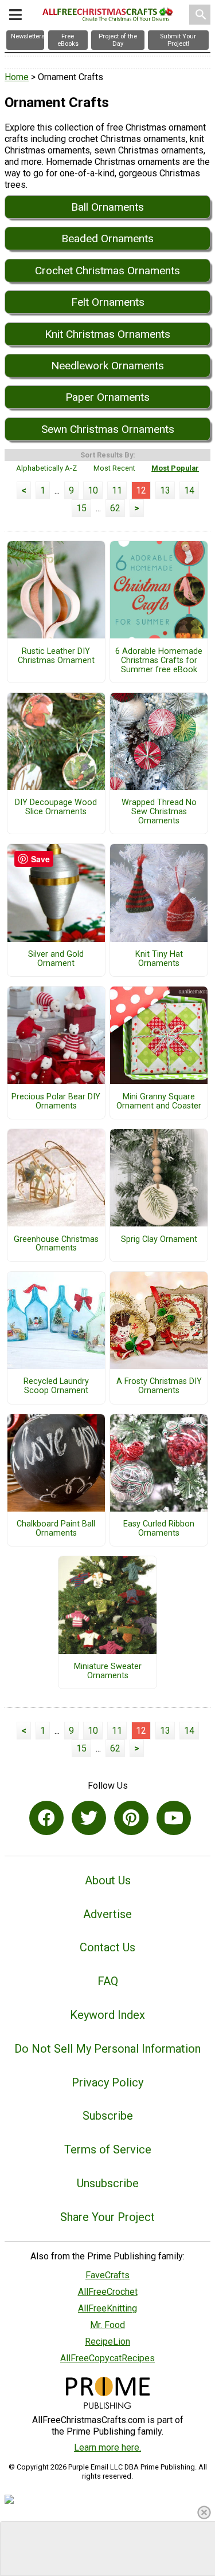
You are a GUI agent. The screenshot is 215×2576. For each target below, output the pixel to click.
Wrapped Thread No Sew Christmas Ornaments (159, 812)
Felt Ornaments (108, 302)
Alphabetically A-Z (46, 468)
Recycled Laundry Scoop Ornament (56, 1386)
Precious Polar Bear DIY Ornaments (56, 1102)
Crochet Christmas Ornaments (107, 271)
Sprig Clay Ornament (159, 1240)
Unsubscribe (108, 2183)
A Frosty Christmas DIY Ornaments (159, 1386)
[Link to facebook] (46, 1818)
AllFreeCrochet (108, 2292)
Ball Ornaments (107, 207)
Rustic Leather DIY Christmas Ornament (56, 656)
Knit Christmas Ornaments (107, 334)
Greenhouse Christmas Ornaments (56, 1244)
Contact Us (107, 1947)
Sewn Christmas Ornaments (108, 429)
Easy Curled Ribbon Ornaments (159, 1529)
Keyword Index (107, 2015)
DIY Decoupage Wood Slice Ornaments (56, 807)
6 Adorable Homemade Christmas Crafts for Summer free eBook (159, 661)
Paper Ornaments (107, 397)
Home (17, 77)
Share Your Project (107, 2217)
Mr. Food (107, 2325)
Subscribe (108, 2116)
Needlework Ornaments (107, 366)
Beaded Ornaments (107, 238)
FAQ (108, 1981)
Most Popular (175, 468)
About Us (108, 1880)
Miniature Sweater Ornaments (108, 1671)
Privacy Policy (107, 2082)
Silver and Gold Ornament (56, 959)
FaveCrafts (107, 2275)
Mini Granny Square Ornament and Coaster (159, 1102)
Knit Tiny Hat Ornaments (159, 959)
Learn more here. (107, 2447)
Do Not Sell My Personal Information (107, 2049)
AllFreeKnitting (107, 2308)
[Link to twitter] (89, 1818)
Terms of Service (108, 2149)
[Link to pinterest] (131, 1818)
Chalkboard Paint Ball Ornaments (56, 1529)
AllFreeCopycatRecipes (107, 2358)
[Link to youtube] (174, 1818)
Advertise (107, 1914)
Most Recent (114, 468)
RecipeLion (107, 2342)
